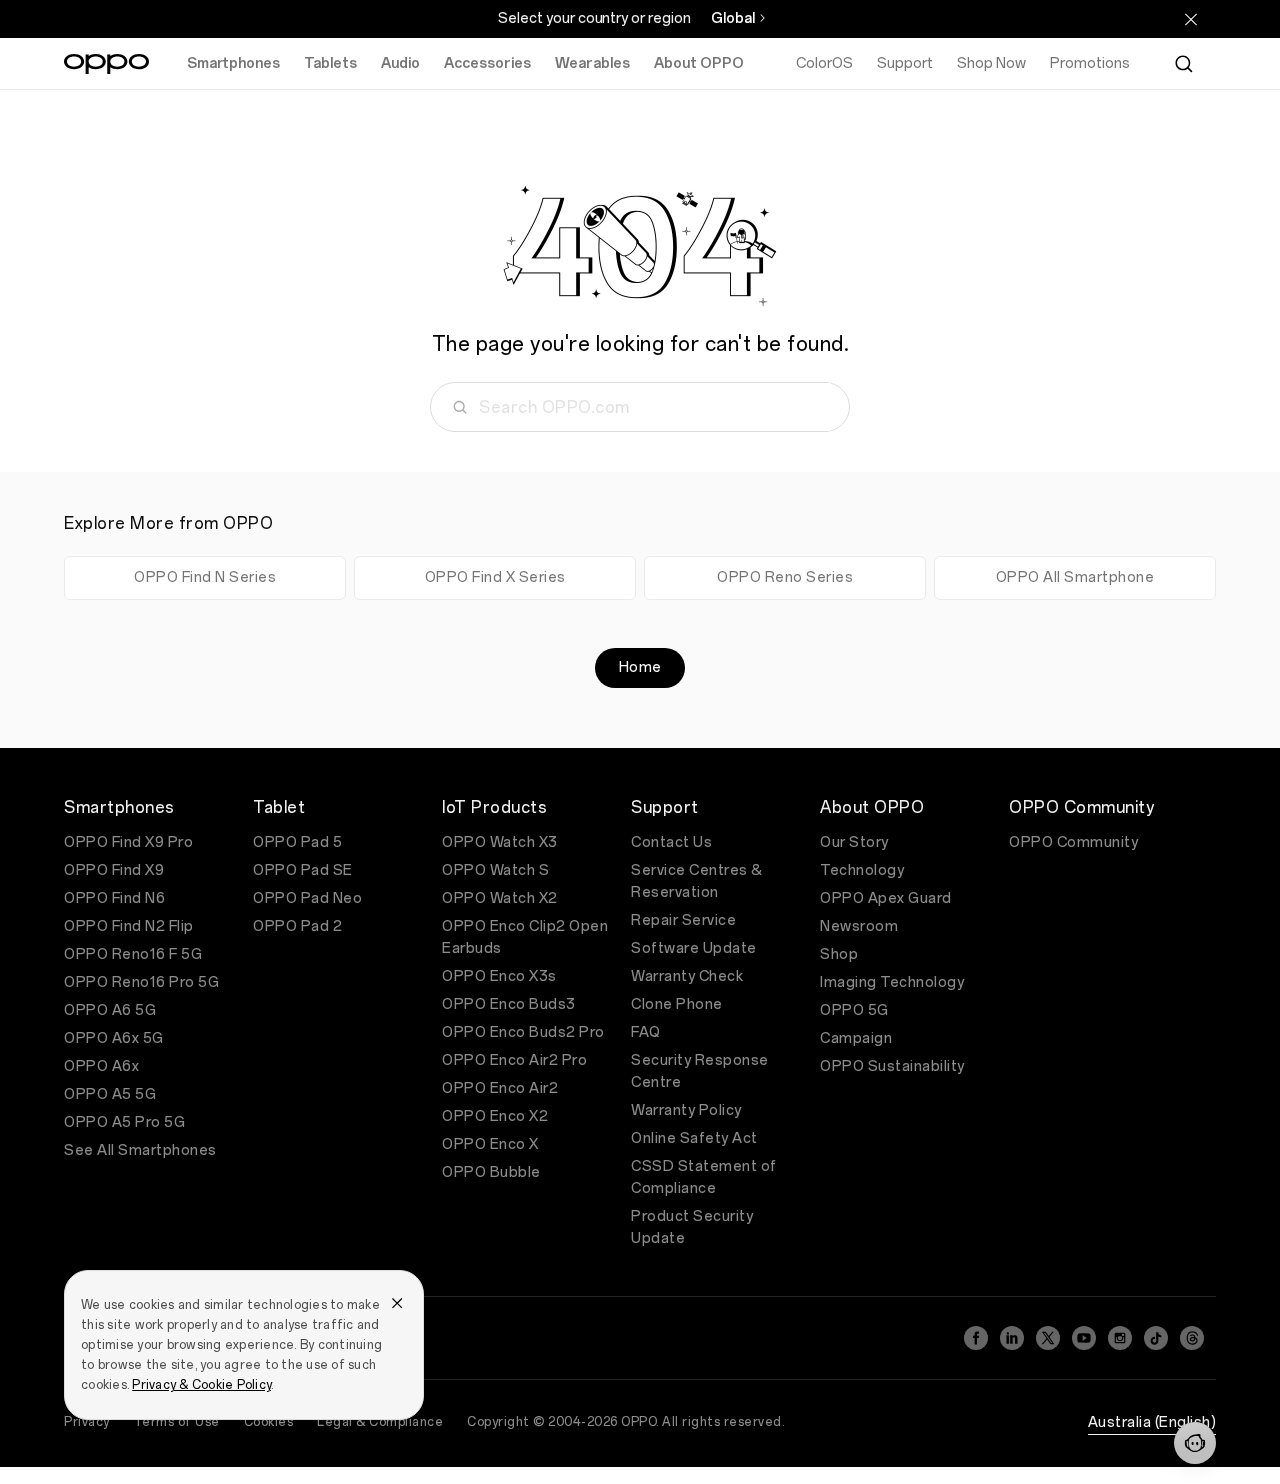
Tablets (330, 63)
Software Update (694, 948)
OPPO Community (1073, 842)
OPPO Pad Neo (307, 898)
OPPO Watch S (495, 870)
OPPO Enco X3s (499, 976)
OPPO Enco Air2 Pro (514, 1060)
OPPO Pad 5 (297, 842)
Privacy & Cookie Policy (201, 1385)
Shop (839, 954)
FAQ (646, 1032)
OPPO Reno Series (785, 577)
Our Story (854, 842)
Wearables (592, 63)
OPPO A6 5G (110, 1010)
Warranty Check (687, 976)
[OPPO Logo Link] (106, 64)
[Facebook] (976, 1338)
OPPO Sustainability (892, 1066)
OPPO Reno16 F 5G (133, 954)
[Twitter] (1048, 1338)
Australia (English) (1152, 1422)
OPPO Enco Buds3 (509, 1004)
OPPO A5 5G (110, 1094)
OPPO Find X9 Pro (128, 842)
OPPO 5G (854, 1010)
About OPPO (699, 63)
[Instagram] (1120, 1338)
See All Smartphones (140, 1150)
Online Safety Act (694, 1138)
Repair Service (683, 920)
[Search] (1184, 64)
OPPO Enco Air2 (500, 1088)
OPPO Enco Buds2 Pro (523, 1032)
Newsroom (859, 926)
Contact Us (671, 842)
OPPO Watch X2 (500, 898)
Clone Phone (677, 1004)
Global (733, 18)
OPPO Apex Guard (886, 898)
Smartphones (233, 63)
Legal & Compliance (380, 1422)
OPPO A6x (101, 1066)
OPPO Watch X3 (500, 842)
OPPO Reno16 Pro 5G (141, 982)
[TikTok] (1156, 1338)
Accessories (487, 63)
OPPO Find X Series (495, 577)
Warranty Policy (686, 1110)
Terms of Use (177, 1422)
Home (640, 667)
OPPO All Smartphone (1075, 577)
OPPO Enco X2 (495, 1116)
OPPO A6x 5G (114, 1038)
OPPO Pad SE (303, 870)
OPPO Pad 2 (297, 926)
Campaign (856, 1038)
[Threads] (1192, 1338)
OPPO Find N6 (114, 898)
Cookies (269, 1422)
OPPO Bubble (491, 1172)
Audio (400, 63)
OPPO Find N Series (205, 577)
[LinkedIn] (1012, 1338)
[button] (1195, 1443)
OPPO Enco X (490, 1144)
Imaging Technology (892, 982)
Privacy (87, 1422)
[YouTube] (1084, 1338)
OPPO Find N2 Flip (129, 926)
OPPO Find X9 (114, 870)
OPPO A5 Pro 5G (124, 1122)
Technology (862, 870)
